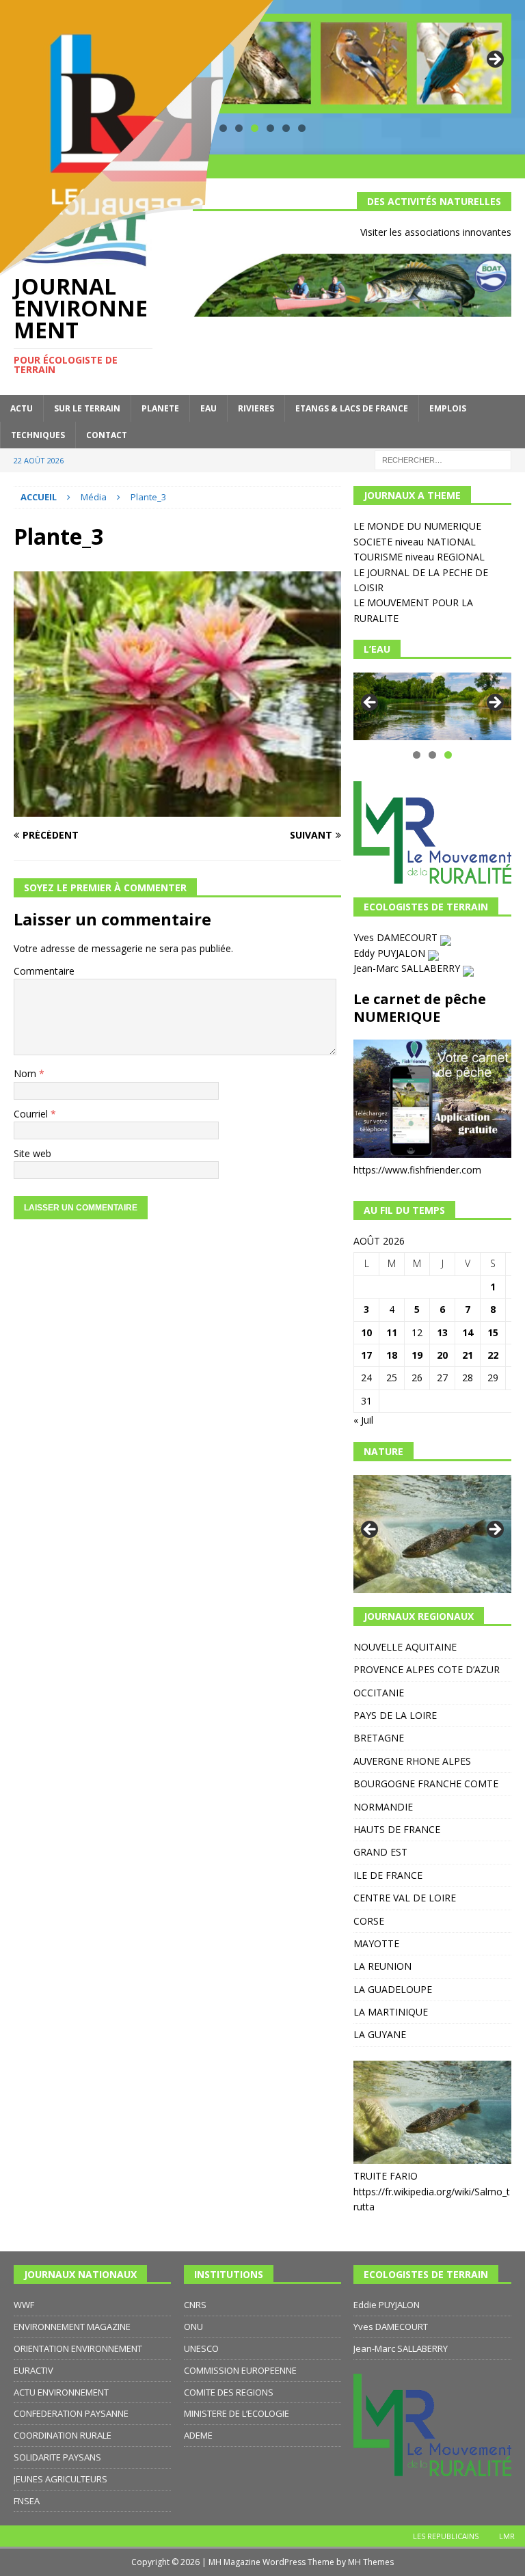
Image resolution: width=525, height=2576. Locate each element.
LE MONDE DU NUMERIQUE (417, 526)
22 (493, 1355)
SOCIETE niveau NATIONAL (415, 542)
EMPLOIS (448, 408)
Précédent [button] (371, 703)
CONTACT (107, 435)
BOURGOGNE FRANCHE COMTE (426, 1784)
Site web (32, 1153)
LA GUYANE (380, 2034)
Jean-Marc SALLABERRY (408, 968)
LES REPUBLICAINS (446, 2536)
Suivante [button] (494, 60)
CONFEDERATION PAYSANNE (71, 2413)
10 (366, 1332)
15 (493, 1332)
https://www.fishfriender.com (417, 1170)
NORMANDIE (383, 1807)
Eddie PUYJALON (387, 2305)
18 (392, 1355)
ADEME (198, 2435)
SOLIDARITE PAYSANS (57, 2457)
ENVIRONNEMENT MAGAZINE (72, 2327)
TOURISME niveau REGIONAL (419, 557)
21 (468, 1355)
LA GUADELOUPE (393, 1989)
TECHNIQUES (38, 435)
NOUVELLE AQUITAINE (405, 1647)
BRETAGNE (379, 1738)
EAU (208, 408)
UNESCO (201, 2348)
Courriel (32, 1114)
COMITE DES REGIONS (229, 2392)
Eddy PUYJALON (391, 953)
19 (417, 1355)
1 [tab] (417, 755)
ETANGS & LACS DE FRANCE (352, 408)
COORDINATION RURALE (63, 2435)
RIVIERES (256, 408)
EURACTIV (33, 2370)
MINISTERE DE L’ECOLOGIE (237, 2413)
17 (366, 1355)
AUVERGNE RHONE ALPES (412, 1761)
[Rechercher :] (443, 459)
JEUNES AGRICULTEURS (60, 2479)
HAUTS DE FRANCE (397, 1829)
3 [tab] (448, 755)
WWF (24, 2305)
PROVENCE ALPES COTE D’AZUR (427, 1669)
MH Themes (371, 2562)
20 (442, 1355)
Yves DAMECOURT (397, 937)
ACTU (22, 408)
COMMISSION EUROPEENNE (240, 2370)
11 (392, 1332)
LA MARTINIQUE (391, 2012)
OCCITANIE (379, 1693)
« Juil (363, 1420)
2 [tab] (432, 755)
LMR (507, 2536)
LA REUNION (382, 1966)
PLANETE (160, 408)
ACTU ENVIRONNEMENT (61, 2392)
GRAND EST (380, 1852)
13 (442, 1332)
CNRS (195, 2305)
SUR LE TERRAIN (87, 408)
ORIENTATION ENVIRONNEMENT (78, 2348)
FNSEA (27, 2501)
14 (468, 1332)
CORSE (369, 1921)
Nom (26, 1073)
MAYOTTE (376, 1943)
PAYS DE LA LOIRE (395, 1715)
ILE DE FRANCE (388, 1875)
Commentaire (44, 971)
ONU (193, 2327)
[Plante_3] (177, 809)
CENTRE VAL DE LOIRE (405, 1898)
